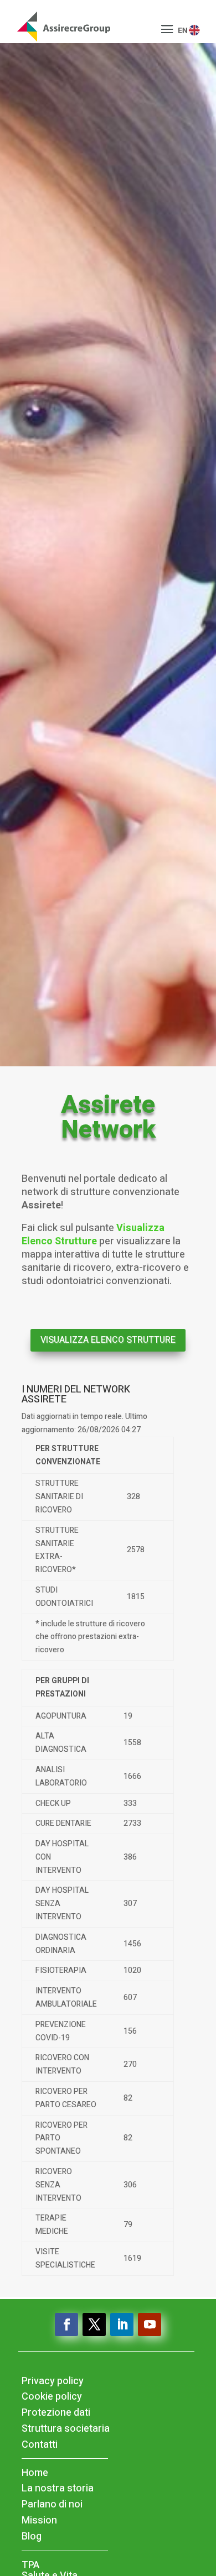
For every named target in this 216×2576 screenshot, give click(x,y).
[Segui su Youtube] (150, 2324)
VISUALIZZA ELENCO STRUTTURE (108, 1340)
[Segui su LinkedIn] (122, 2324)
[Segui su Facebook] (66, 2324)
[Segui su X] (94, 2324)
